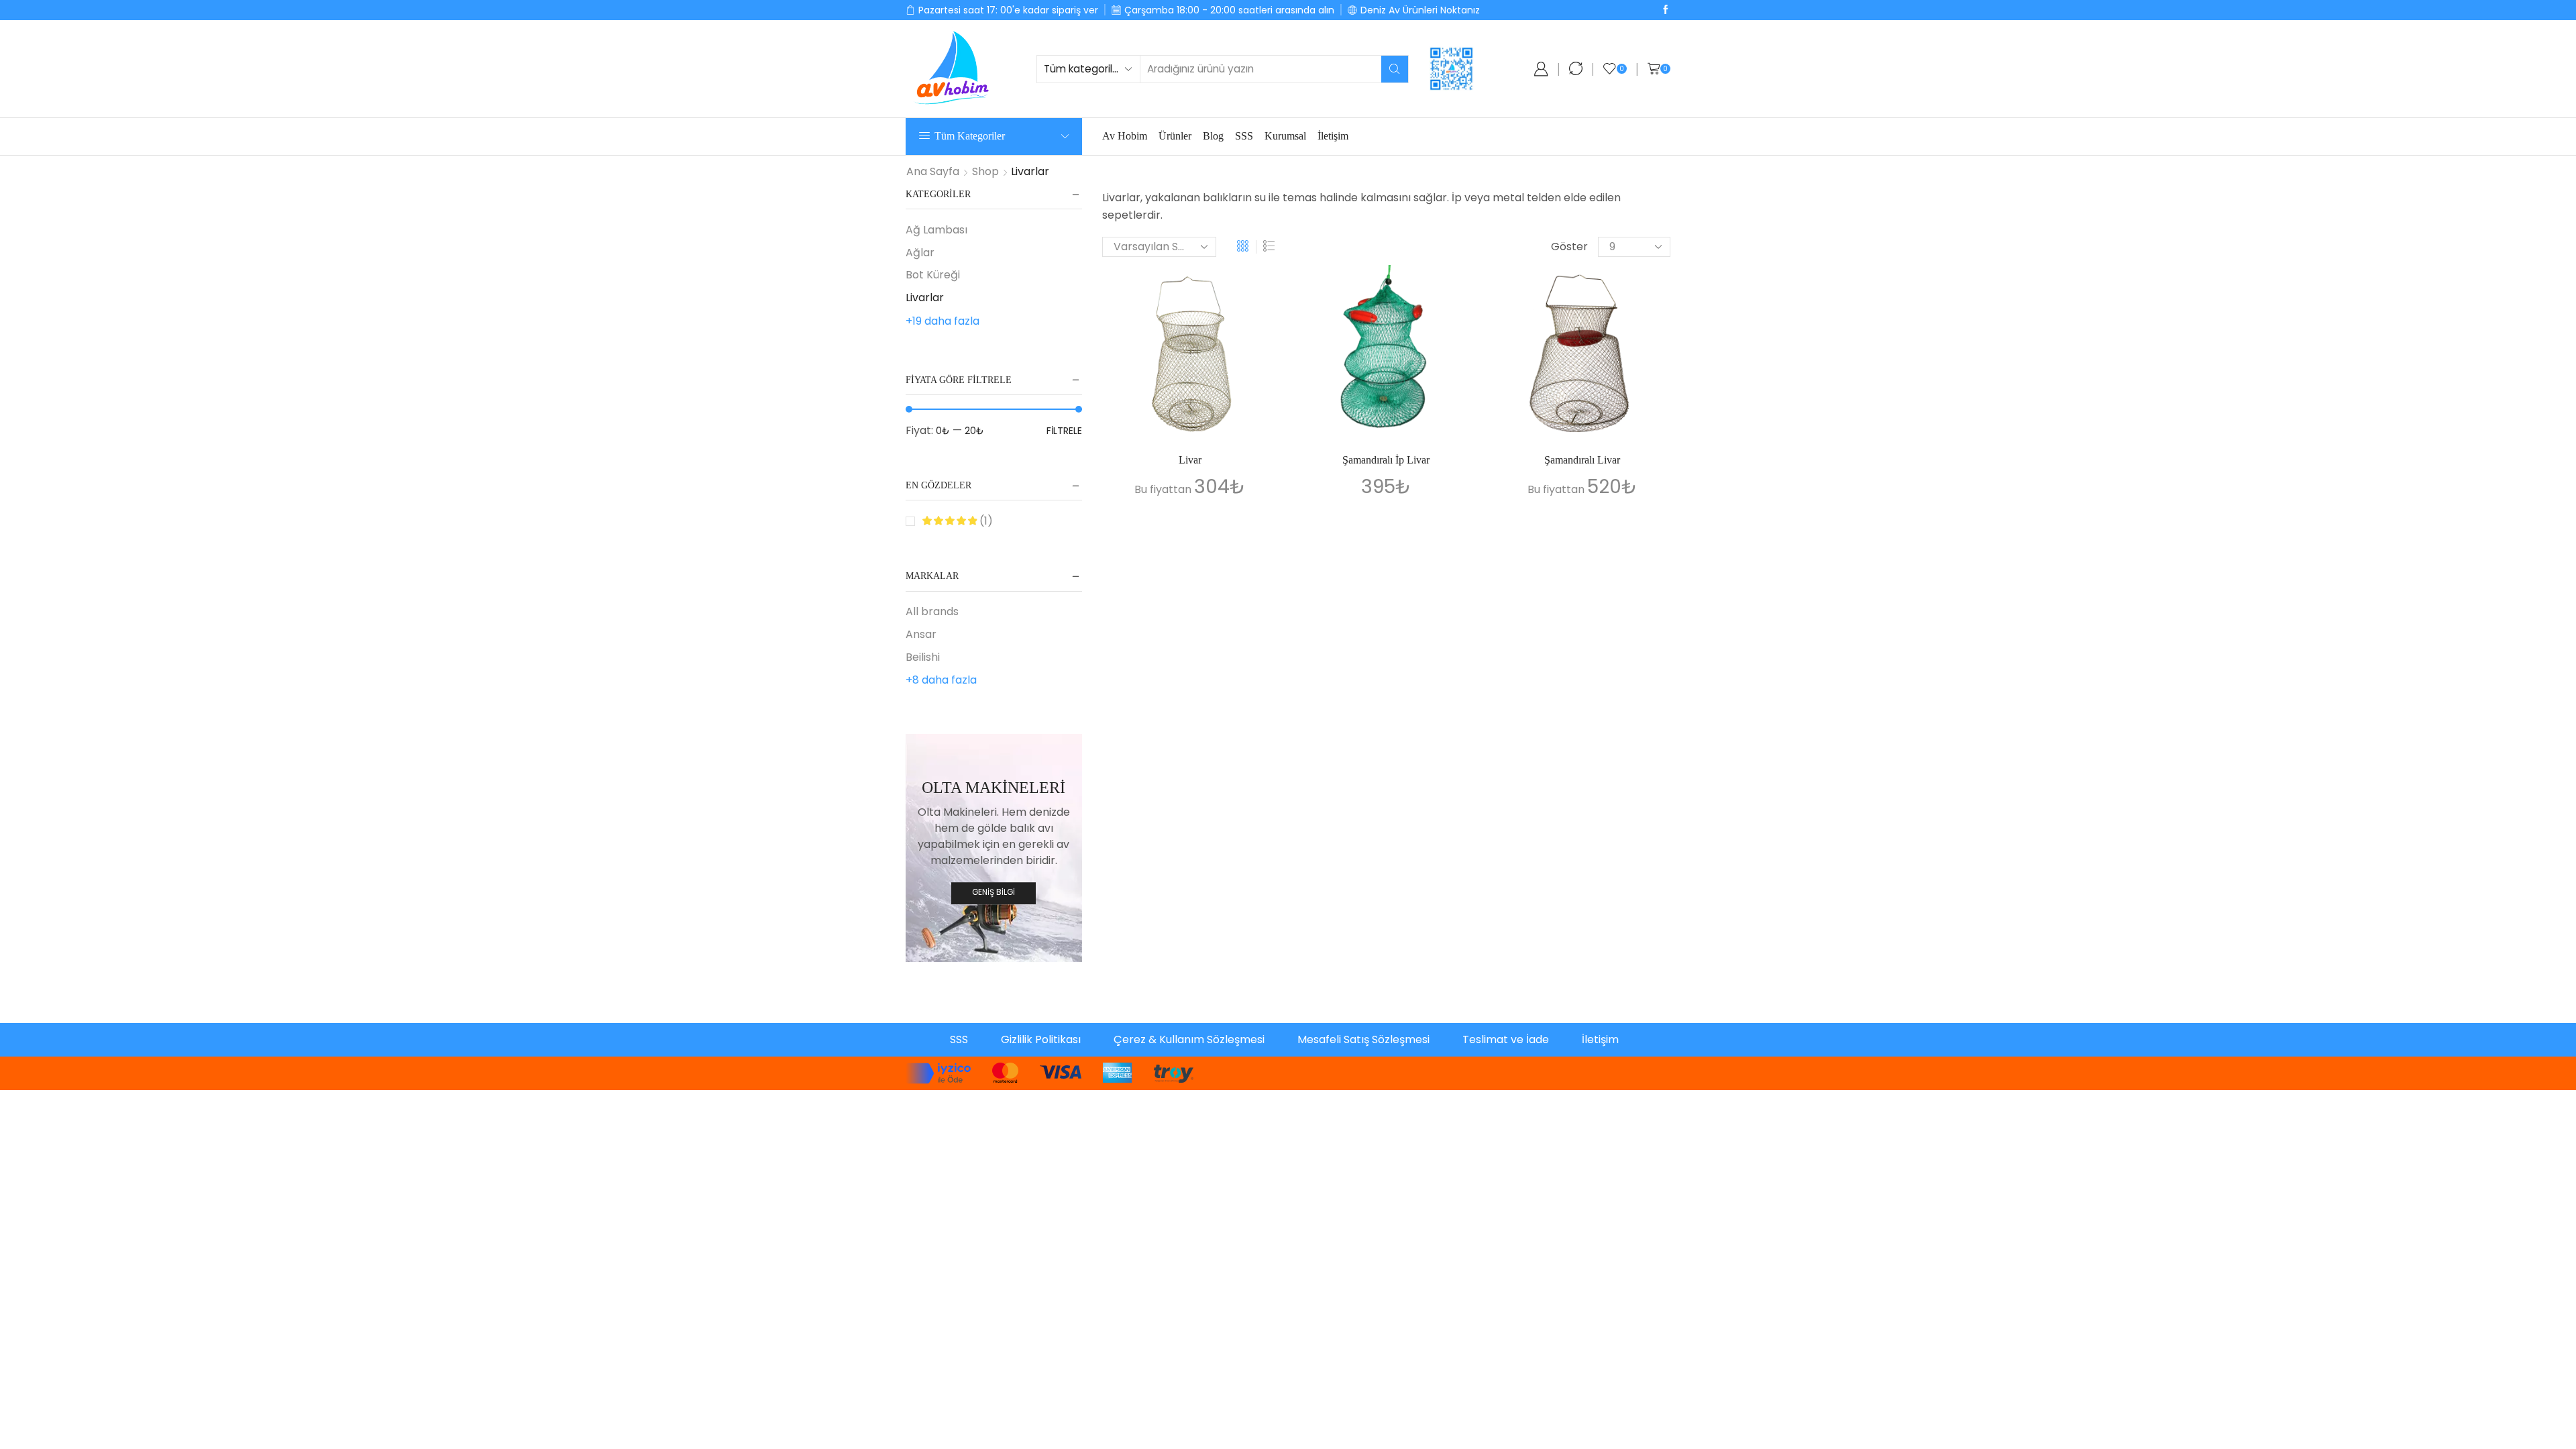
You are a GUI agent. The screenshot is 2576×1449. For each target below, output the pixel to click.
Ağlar (920, 253)
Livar (1190, 460)
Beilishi (923, 657)
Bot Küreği (933, 275)
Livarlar (925, 298)
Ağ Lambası (936, 230)
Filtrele (1064, 431)
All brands (932, 612)
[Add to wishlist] (1256, 293)
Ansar (921, 634)
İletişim (1333, 136)
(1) (985, 521)
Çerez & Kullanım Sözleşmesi (1189, 1039)
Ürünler (1175, 136)
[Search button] (1395, 69)
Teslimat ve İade (1506, 1039)
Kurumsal (1285, 136)
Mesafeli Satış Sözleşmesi (1363, 1039)
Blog (1213, 136)
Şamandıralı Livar (1582, 460)
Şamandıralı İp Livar (1386, 460)
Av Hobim (1125, 136)
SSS (1244, 136)
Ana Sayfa (933, 172)
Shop (985, 172)
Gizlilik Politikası (1041, 1039)
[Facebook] (1666, 10)
